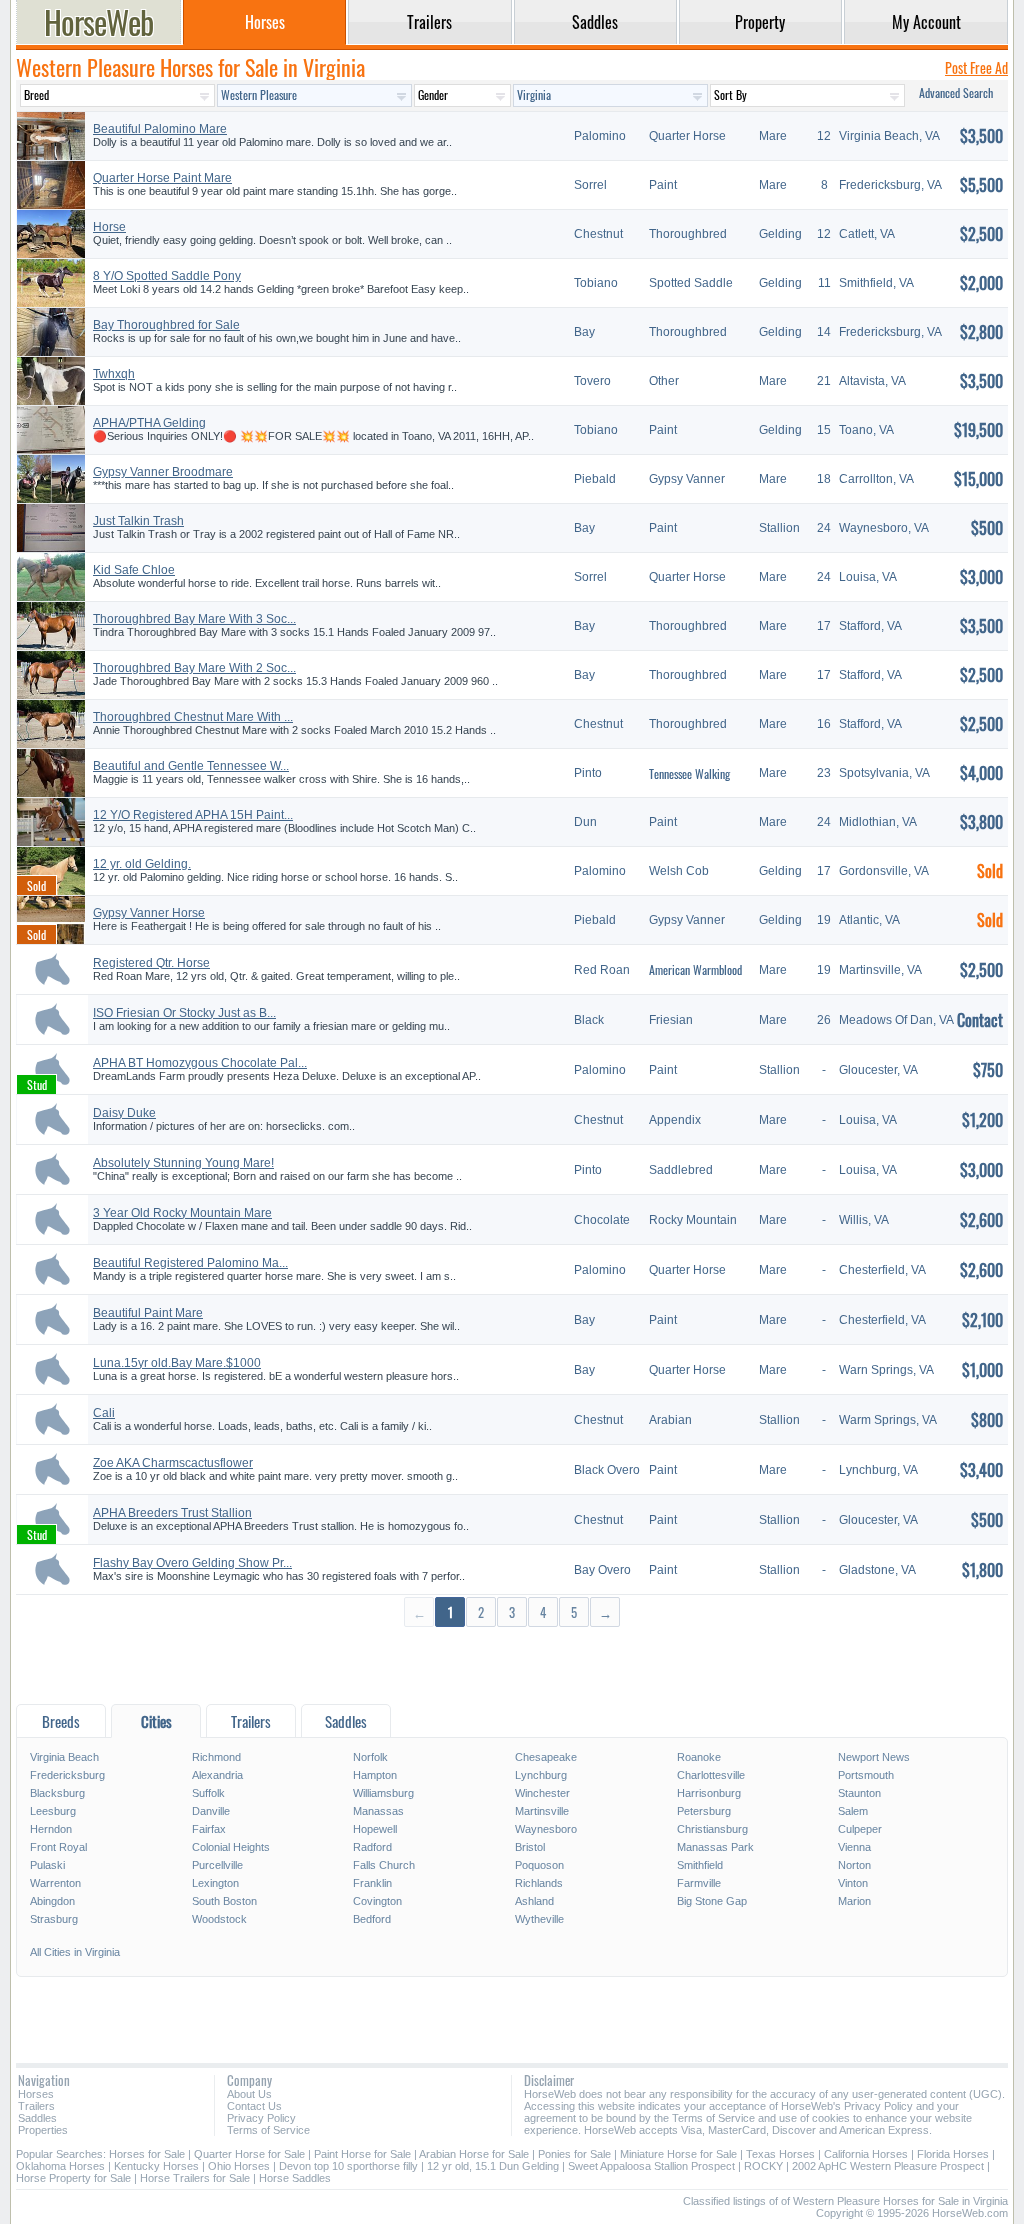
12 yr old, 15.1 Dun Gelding (493, 2166)
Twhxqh (114, 374)
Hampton (375, 1775)
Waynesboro (546, 1829)
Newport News (874, 1757)
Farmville (699, 1883)
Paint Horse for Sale (362, 2154)
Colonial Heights (231, 1847)
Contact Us (254, 2106)
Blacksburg (57, 1793)
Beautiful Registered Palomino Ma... (190, 1263)
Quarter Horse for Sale (249, 2154)
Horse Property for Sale (73, 2178)
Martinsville (542, 1811)
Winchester (542, 1793)
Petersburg (704, 1811)
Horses (36, 2094)
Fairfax (209, 1829)
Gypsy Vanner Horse (149, 913)
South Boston (224, 1901)
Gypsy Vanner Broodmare (163, 472)
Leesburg (53, 1811)
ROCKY (763, 2166)
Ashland (534, 1901)
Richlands (539, 1883)
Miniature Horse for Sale (678, 2154)
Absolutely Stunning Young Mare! (183, 1163)
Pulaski (47, 1865)
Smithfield (700, 1865)
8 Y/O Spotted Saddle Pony (167, 276)
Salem (853, 1811)
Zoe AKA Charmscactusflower (173, 1463)
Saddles (37, 2118)
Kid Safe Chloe (134, 570)
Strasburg (54, 1919)
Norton (854, 1865)
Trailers (36, 2106)
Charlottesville (711, 1775)
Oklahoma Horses (60, 2166)
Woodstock (219, 1919)
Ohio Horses (239, 2166)
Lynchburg (541, 1775)
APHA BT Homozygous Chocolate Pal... (200, 1063)
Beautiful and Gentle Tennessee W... (191, 766)
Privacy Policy (261, 2118)
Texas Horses (780, 2154)
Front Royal (58, 1847)
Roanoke (699, 1757)
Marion (854, 1901)
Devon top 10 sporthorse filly (348, 2166)
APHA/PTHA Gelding (149, 423)
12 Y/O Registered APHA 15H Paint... (193, 815)
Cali (104, 1413)
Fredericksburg (67, 1775)
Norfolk (370, 1757)
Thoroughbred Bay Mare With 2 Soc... (194, 668)
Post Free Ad (976, 67)
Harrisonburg (709, 1793)
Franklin (372, 1883)
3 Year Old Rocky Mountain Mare (182, 1213)
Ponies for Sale (574, 2154)
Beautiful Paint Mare (148, 1313)
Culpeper (860, 1829)
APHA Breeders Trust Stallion (172, 1513)
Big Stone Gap (712, 1901)
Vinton (853, 1883)
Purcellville (217, 1865)
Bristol (530, 1847)
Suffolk (208, 1793)
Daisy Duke (124, 1113)
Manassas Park (715, 1847)
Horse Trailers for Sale (195, 2178)
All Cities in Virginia (75, 1952)
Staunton (859, 1793)
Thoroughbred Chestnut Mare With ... (193, 717)
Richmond (216, 1757)
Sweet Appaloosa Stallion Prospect (651, 2166)
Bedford (372, 1919)
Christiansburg (712, 1829)
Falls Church (384, 1865)
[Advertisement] (512, 1664)
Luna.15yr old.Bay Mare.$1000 (177, 1363)
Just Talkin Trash (138, 521)
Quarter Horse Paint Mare (162, 178)
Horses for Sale (147, 2154)
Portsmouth (866, 1775)
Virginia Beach (64, 1757)
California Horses (866, 2154)
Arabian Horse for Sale (474, 2154)
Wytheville (539, 1919)
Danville (211, 1811)
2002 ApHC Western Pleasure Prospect (888, 2166)
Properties (43, 2130)
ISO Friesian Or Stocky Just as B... (184, 1013)
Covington (377, 1901)
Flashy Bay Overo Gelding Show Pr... (192, 1563)
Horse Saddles (295, 2178)
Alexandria (217, 1775)
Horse (109, 227)
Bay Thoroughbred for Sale (166, 325)
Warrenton (55, 1883)
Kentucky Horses (156, 2166)
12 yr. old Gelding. (142, 864)
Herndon (51, 1829)
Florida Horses (953, 2154)
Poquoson (539, 1865)
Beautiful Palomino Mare (160, 129)
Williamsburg (383, 1793)
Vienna (854, 1847)
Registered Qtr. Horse (151, 963)
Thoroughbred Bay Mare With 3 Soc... (194, 619)
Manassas (378, 1811)
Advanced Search (956, 92)
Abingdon (52, 1901)
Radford (372, 1847)
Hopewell (375, 1829)
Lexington (215, 1883)
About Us (249, 2094)
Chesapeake (546, 1757)
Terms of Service (268, 2130)
